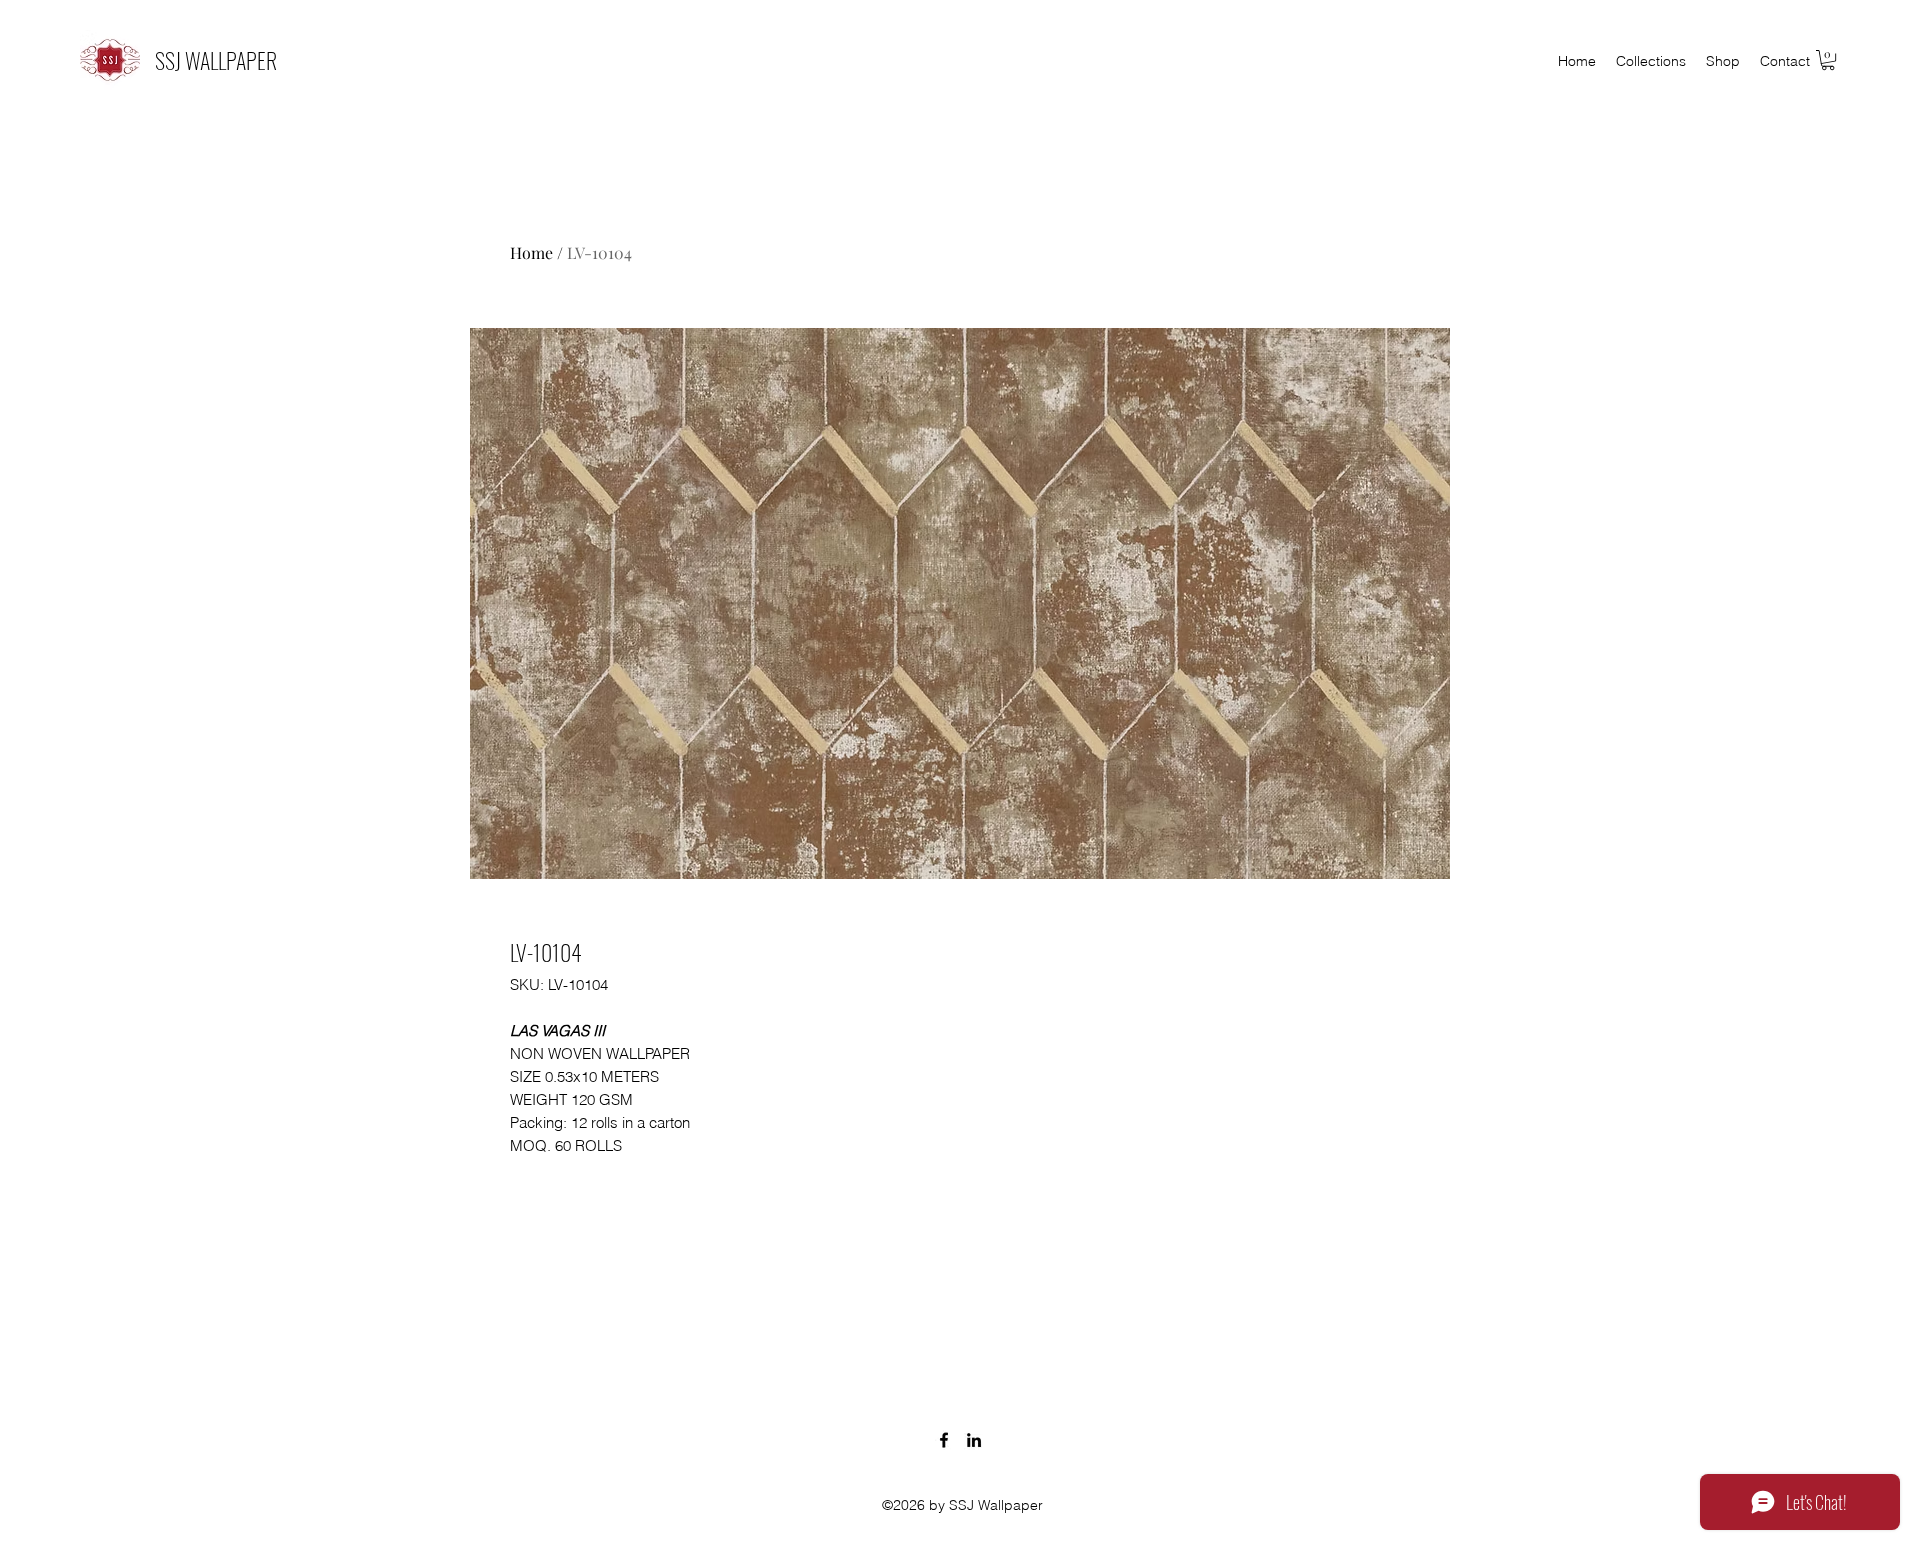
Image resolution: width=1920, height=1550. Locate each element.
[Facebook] (944, 1440)
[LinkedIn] (974, 1440)
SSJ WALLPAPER (216, 60)
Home (531, 252)
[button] (1828, 60)
